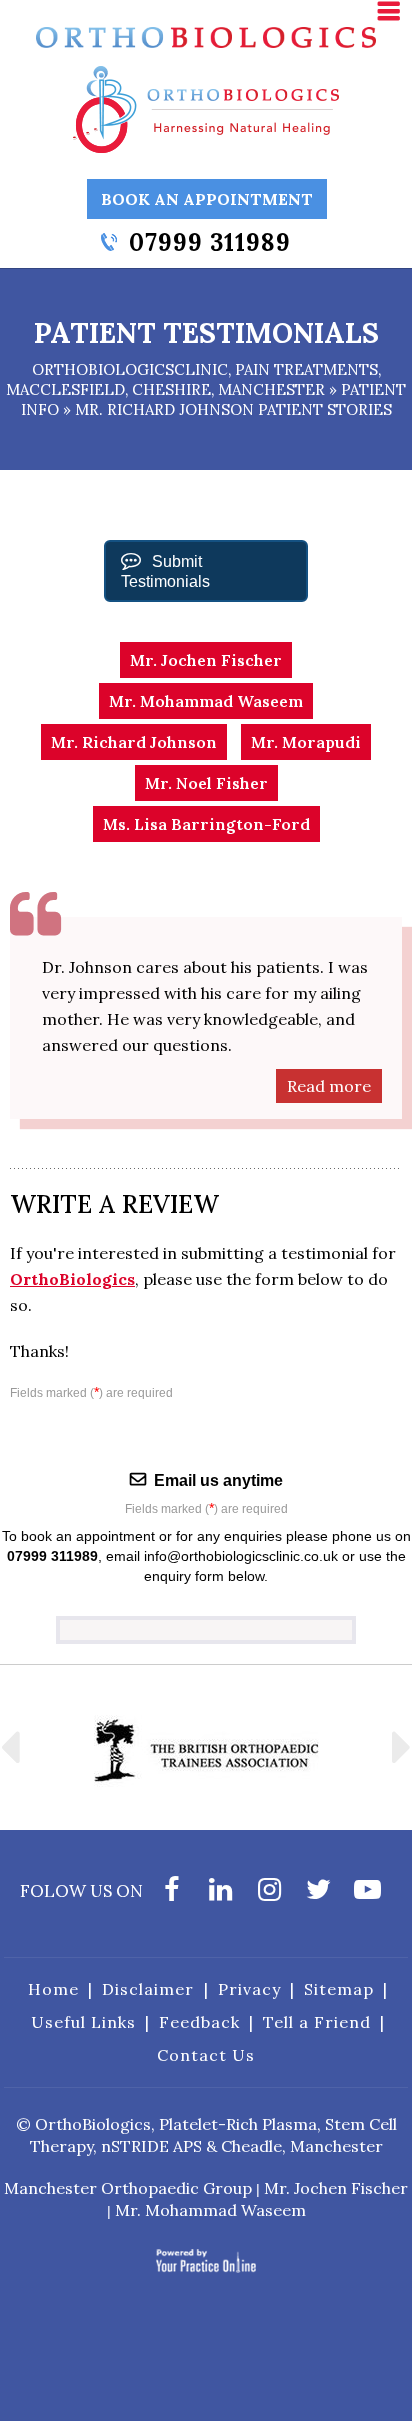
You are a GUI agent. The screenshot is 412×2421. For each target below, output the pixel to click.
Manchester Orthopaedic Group (128, 2188)
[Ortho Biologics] (205, 36)
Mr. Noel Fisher (206, 783)
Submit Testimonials (165, 571)
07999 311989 (210, 242)
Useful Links (83, 2022)
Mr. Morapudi (306, 742)
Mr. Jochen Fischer (206, 660)
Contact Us (206, 2055)
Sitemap (339, 1989)
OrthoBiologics (72, 1279)
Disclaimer (148, 1989)
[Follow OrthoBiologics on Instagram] (269, 1895)
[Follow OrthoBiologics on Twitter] (318, 1895)
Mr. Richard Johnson (134, 742)
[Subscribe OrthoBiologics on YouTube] (367, 1895)
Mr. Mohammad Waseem (206, 701)
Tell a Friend (317, 2022)
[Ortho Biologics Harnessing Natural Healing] (206, 108)
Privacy (249, 1989)
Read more (329, 1086)
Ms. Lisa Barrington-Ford (206, 824)
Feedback (199, 2022)
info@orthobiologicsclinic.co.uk (241, 1556)
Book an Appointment (207, 199)
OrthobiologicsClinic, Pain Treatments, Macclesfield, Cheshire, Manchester (193, 379)
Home (53, 1989)
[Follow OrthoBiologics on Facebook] (171, 1895)
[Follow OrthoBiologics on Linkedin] (220, 1895)
